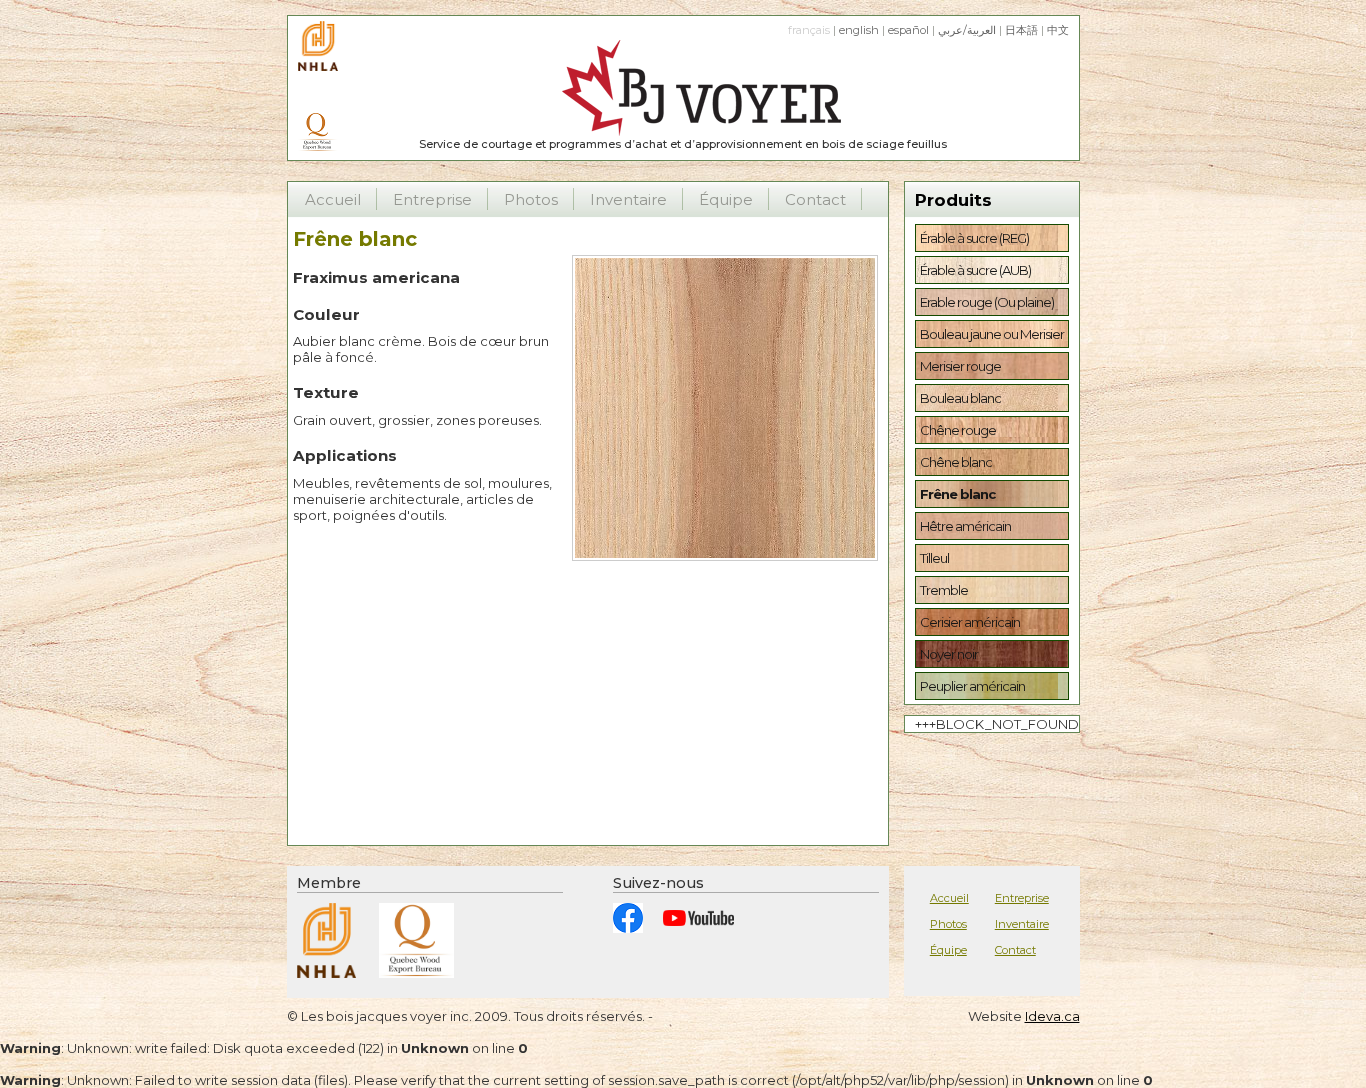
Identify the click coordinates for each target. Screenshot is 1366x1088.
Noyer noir (949, 654)
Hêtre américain (965, 526)
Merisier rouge (960, 366)
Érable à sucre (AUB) (975, 270)
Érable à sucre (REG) (974, 238)
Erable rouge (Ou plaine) (987, 302)
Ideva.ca (1052, 1016)
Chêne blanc (956, 462)
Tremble (944, 590)
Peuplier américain (972, 686)
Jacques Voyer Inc (683, 88)
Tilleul (934, 558)
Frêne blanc (957, 494)
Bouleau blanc (960, 398)
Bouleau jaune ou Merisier (992, 334)
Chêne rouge (958, 430)
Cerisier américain (970, 622)
